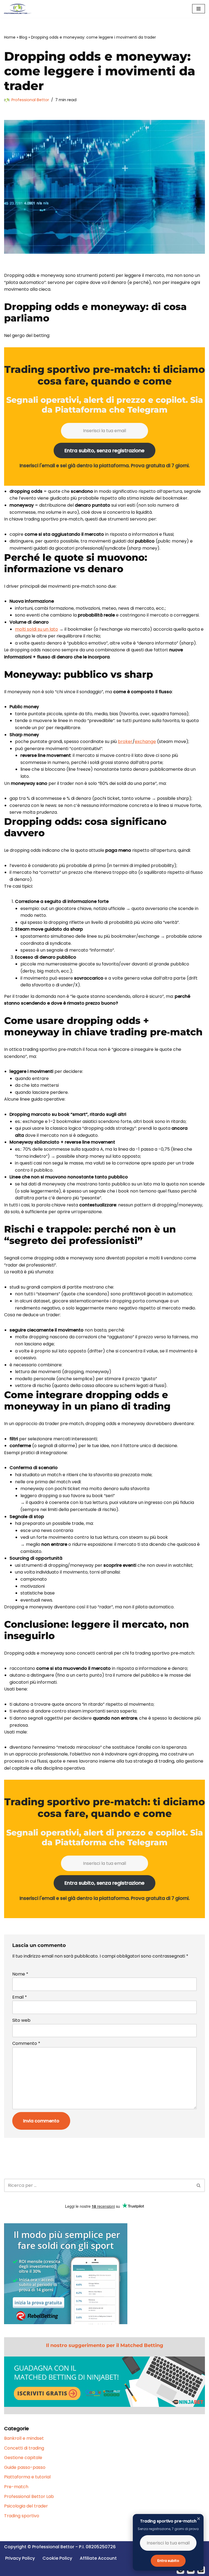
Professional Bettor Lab (29, 2496)
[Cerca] (199, 2185)
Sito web (21, 2020)
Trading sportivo (22, 2516)
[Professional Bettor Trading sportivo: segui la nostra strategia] (18, 9)
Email (20, 1997)
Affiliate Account (98, 2558)
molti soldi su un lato (36, 629)
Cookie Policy (57, 2558)
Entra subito (168, 2561)
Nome (20, 1974)
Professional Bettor (30, 100)
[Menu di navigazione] (199, 9)
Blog (23, 37)
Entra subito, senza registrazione (104, 451)
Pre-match (16, 2487)
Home (10, 37)
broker (125, 741)
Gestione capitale (23, 2458)
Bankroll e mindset (24, 2438)
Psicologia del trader (26, 2506)
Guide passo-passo (25, 2467)
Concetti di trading (24, 2448)
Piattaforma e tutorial (27, 2477)
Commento (26, 2043)
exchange (145, 741)
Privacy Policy (20, 2558)
